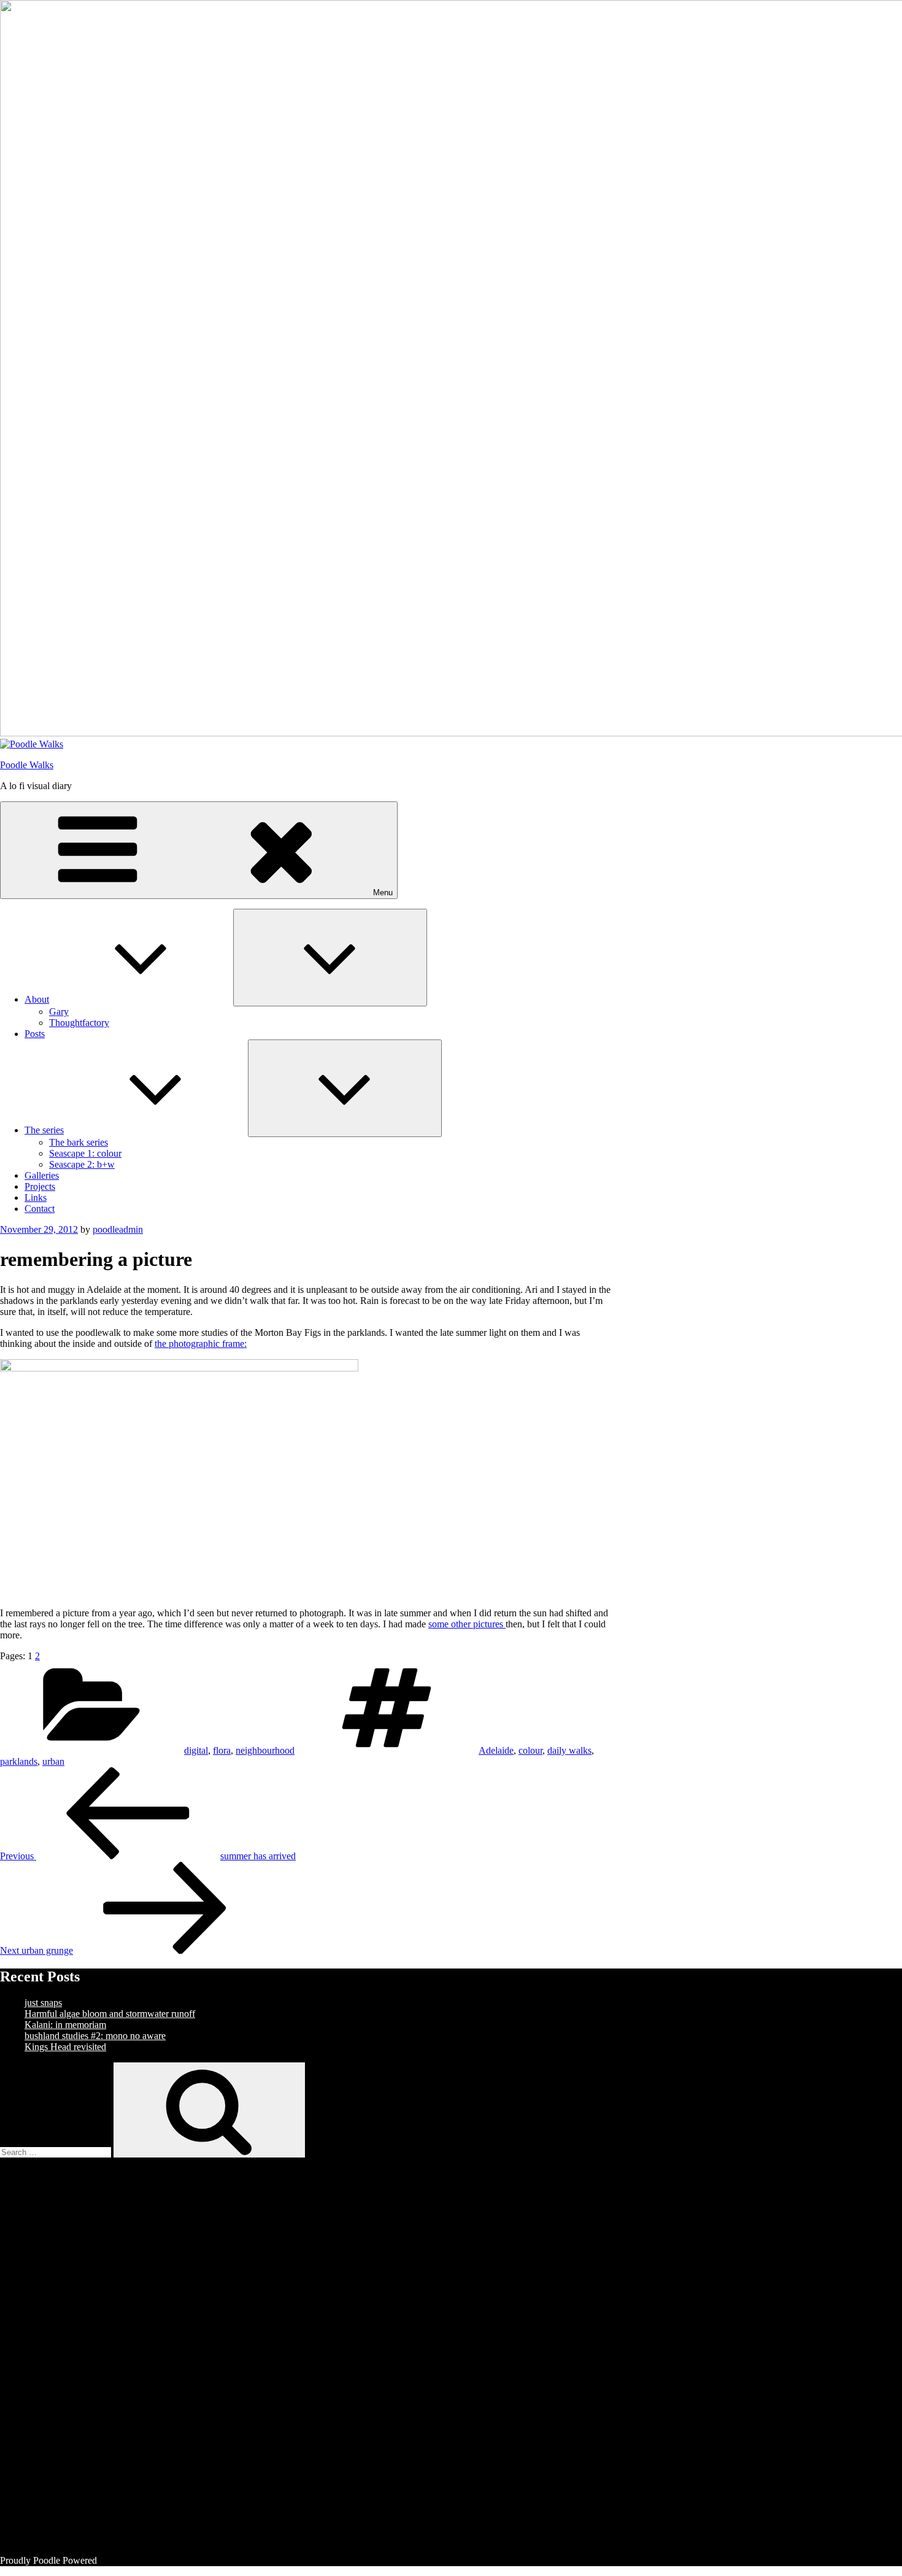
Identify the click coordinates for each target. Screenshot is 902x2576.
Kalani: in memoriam (65, 2025)
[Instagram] (117, 2445)
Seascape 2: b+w (82, 1164)
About (37, 999)
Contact (40, 1209)
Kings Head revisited (65, 2047)
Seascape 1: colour (85, 1153)
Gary (59, 1012)
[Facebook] (117, 2256)
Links (36, 1197)
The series (44, 1130)
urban (53, 1761)
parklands (19, 1761)
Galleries (42, 1175)
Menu (383, 893)
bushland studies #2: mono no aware (95, 2036)
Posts (35, 1034)
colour (530, 1750)
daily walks (569, 1750)
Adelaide (496, 1750)
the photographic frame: (201, 1344)
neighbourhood (265, 1750)
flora (222, 1750)
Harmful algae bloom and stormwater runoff (110, 2014)
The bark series (79, 1142)
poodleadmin (118, 1229)
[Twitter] (117, 2350)
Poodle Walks (27, 765)
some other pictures (467, 1624)
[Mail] (117, 2539)
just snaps (43, 2003)
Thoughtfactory (79, 1023)
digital (196, 1750)
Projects (40, 1186)
